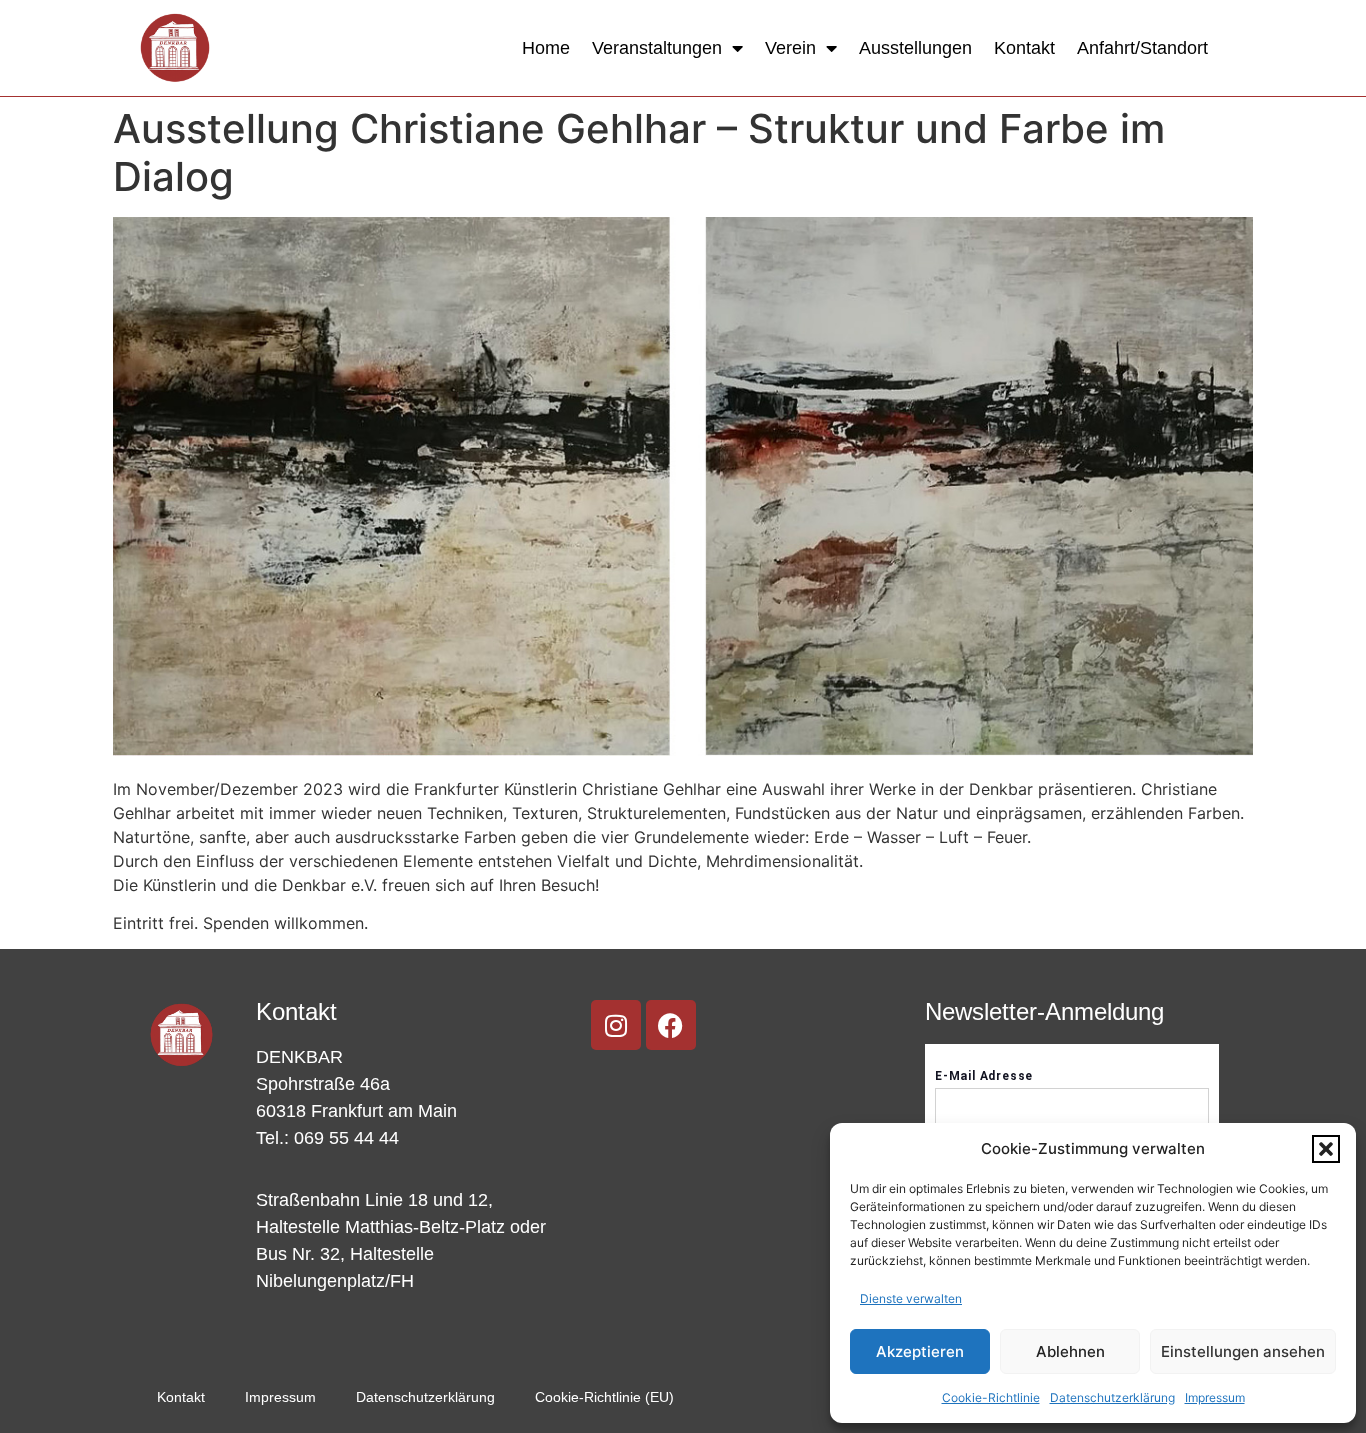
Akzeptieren (920, 1351)
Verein (790, 48)
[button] (1326, 1149)
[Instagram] (616, 1025)
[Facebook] (671, 1025)
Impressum (1215, 1397)
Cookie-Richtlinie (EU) (604, 1397)
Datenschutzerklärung (1112, 1397)
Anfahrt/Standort (1142, 48)
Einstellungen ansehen (1243, 1351)
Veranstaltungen (657, 48)
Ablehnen (1070, 1351)
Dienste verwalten (911, 1298)
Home (546, 48)
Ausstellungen (915, 48)
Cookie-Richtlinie (991, 1397)
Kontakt (1024, 48)
